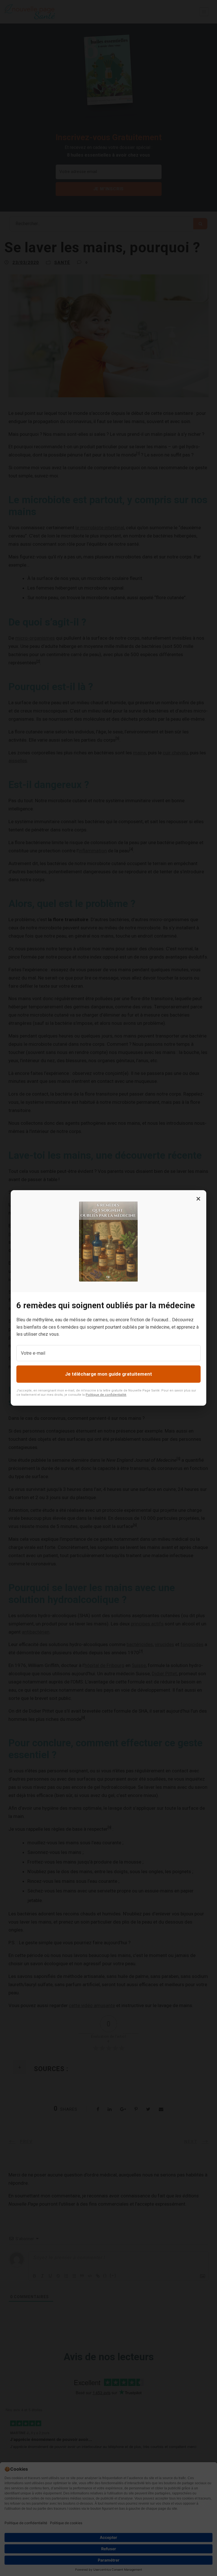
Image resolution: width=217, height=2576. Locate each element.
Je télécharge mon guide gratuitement (108, 1374)
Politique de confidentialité (106, 1395)
